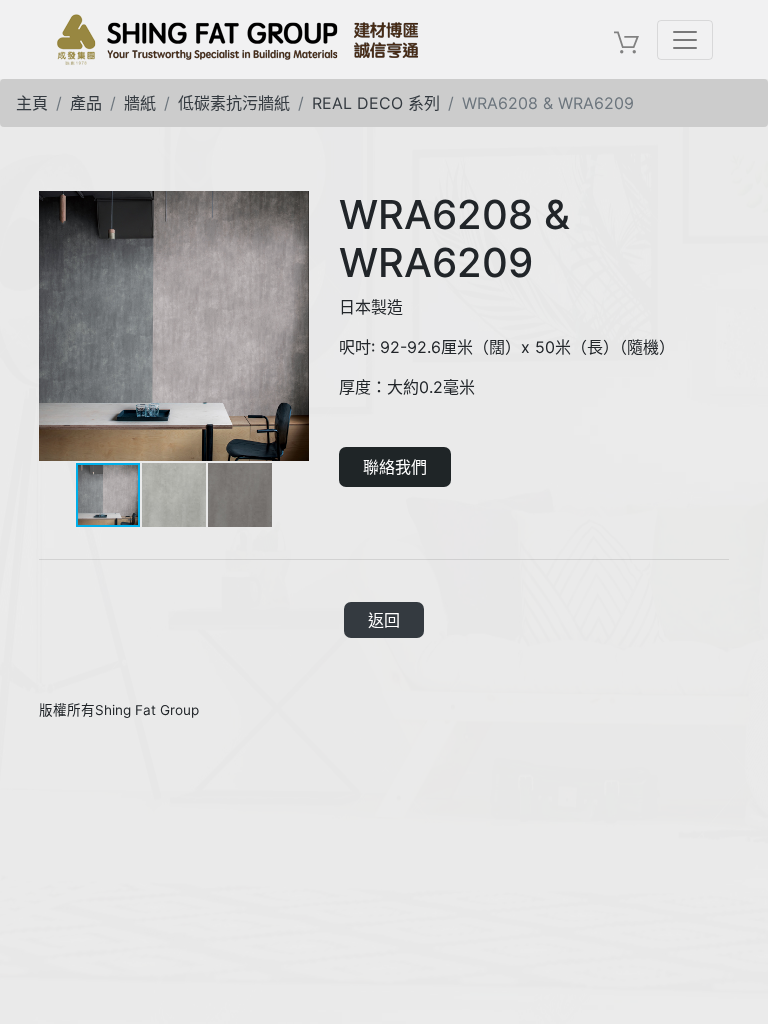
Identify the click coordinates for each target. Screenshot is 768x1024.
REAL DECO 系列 (376, 103)
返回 (384, 620)
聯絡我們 (395, 467)
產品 (86, 103)
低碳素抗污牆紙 (234, 103)
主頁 (32, 103)
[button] (291, 209)
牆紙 (140, 103)
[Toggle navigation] (685, 40)
